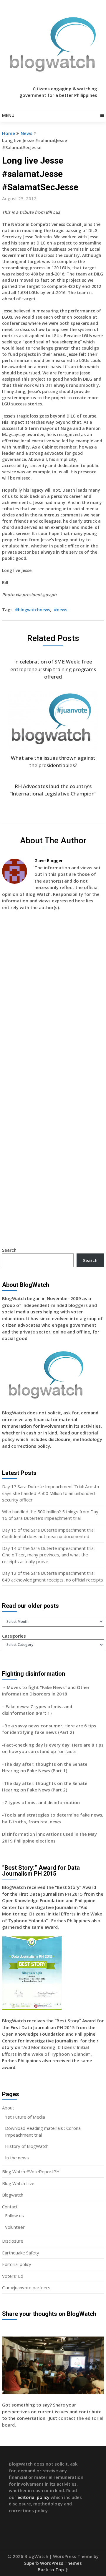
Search (9, 1250)
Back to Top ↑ (53, 2570)
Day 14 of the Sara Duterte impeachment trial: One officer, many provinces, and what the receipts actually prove (49, 1555)
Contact (10, 2207)
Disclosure (13, 2241)
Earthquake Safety (21, 2253)
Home (9, 133)
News (26, 133)
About (8, 2108)
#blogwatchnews (33, 610)
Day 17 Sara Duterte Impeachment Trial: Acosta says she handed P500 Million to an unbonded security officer (50, 1493)
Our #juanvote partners (26, 2288)
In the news (17, 2158)
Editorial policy (17, 2264)
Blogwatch (13, 2195)
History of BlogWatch (27, 2146)
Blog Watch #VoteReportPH (31, 2171)
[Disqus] (53, 1001)
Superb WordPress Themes (53, 2563)
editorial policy (33, 2497)
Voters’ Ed (13, 2276)
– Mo (8, 1687)
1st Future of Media (25, 2117)
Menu (8, 115)
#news (61, 610)
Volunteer (15, 2227)
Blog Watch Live (18, 2183)
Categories (14, 1636)
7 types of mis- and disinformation (43, 1802)
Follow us (14, 2215)
